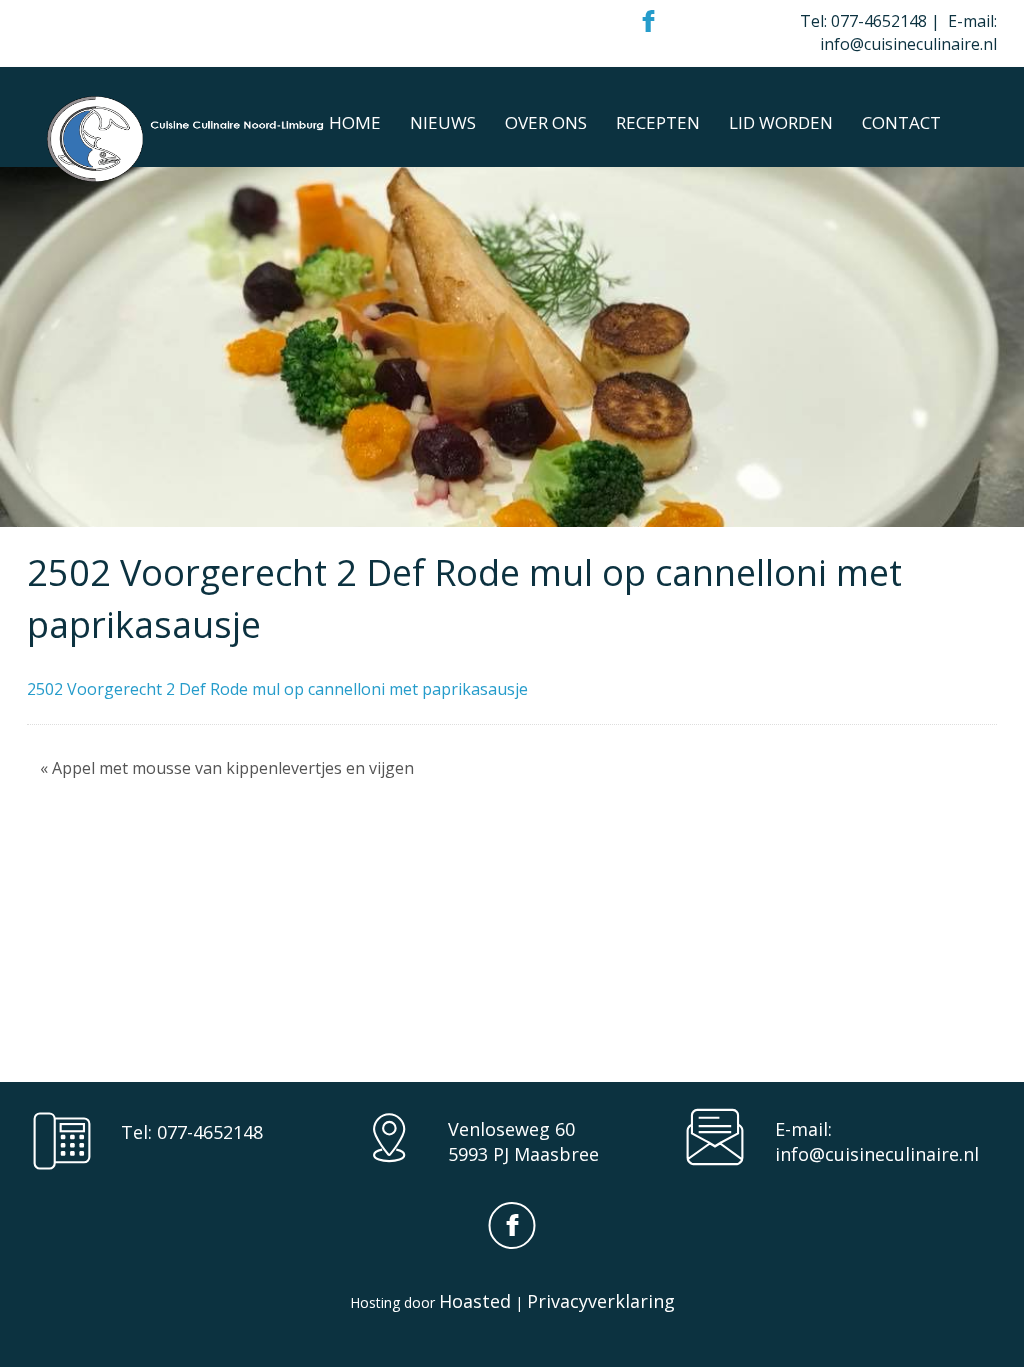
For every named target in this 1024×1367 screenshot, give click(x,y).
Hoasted (475, 1301)
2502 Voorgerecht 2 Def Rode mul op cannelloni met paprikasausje (277, 689)
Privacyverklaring (601, 1301)
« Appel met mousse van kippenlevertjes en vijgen (227, 768)
